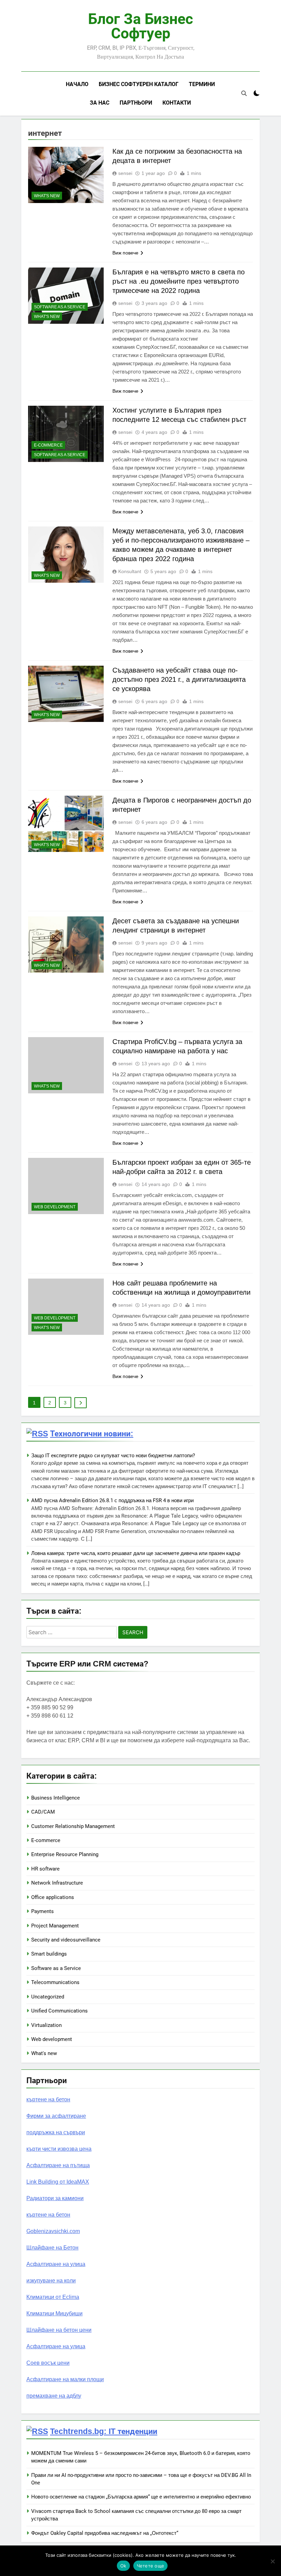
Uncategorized (48, 1997)
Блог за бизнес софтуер (140, 26)
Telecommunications (55, 1982)
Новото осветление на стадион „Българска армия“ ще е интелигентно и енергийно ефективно (141, 2497)
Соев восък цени (48, 2363)
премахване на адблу (54, 2396)
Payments (42, 1911)
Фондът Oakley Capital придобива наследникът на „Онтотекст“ (105, 2533)
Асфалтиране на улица (56, 2264)
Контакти (177, 103)
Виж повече (125, 253)
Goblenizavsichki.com (53, 2231)
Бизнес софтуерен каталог (139, 84)
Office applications (53, 1897)
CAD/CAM (43, 1812)
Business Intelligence (56, 1798)
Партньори (136, 103)
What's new (47, 196)
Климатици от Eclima (53, 2297)
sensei (125, 173)
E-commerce (48, 445)
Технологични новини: (92, 1434)
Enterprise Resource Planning (65, 1854)
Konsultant (130, 571)
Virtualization (46, 2025)
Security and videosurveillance (66, 1940)
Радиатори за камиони (55, 2198)
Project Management (55, 1926)
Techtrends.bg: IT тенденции (104, 2431)
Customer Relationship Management (73, 1826)
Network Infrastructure (57, 1883)
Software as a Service (60, 307)
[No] (272, 2561)
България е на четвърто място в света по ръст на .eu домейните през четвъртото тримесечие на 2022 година (179, 281)
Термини (202, 84)
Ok (123, 2566)
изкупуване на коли (51, 2281)
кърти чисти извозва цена (59, 2149)
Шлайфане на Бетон (52, 2248)
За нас (100, 103)
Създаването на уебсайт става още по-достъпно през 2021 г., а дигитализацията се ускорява (179, 679)
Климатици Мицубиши (54, 2313)
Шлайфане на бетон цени (59, 2330)
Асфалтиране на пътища (58, 2165)
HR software (45, 1869)
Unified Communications (59, 2011)
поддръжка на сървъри (56, 2132)
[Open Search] (244, 93)
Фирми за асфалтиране (56, 2116)
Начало (77, 84)
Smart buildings (49, 1954)
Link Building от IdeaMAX (58, 2182)
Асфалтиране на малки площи (65, 2379)
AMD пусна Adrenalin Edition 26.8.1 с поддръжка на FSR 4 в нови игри (112, 1500)
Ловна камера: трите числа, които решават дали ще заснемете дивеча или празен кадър (136, 1553)
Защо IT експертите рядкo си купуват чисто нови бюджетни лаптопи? (113, 1456)
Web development (55, 1207)
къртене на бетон (48, 2099)
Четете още (151, 2566)
